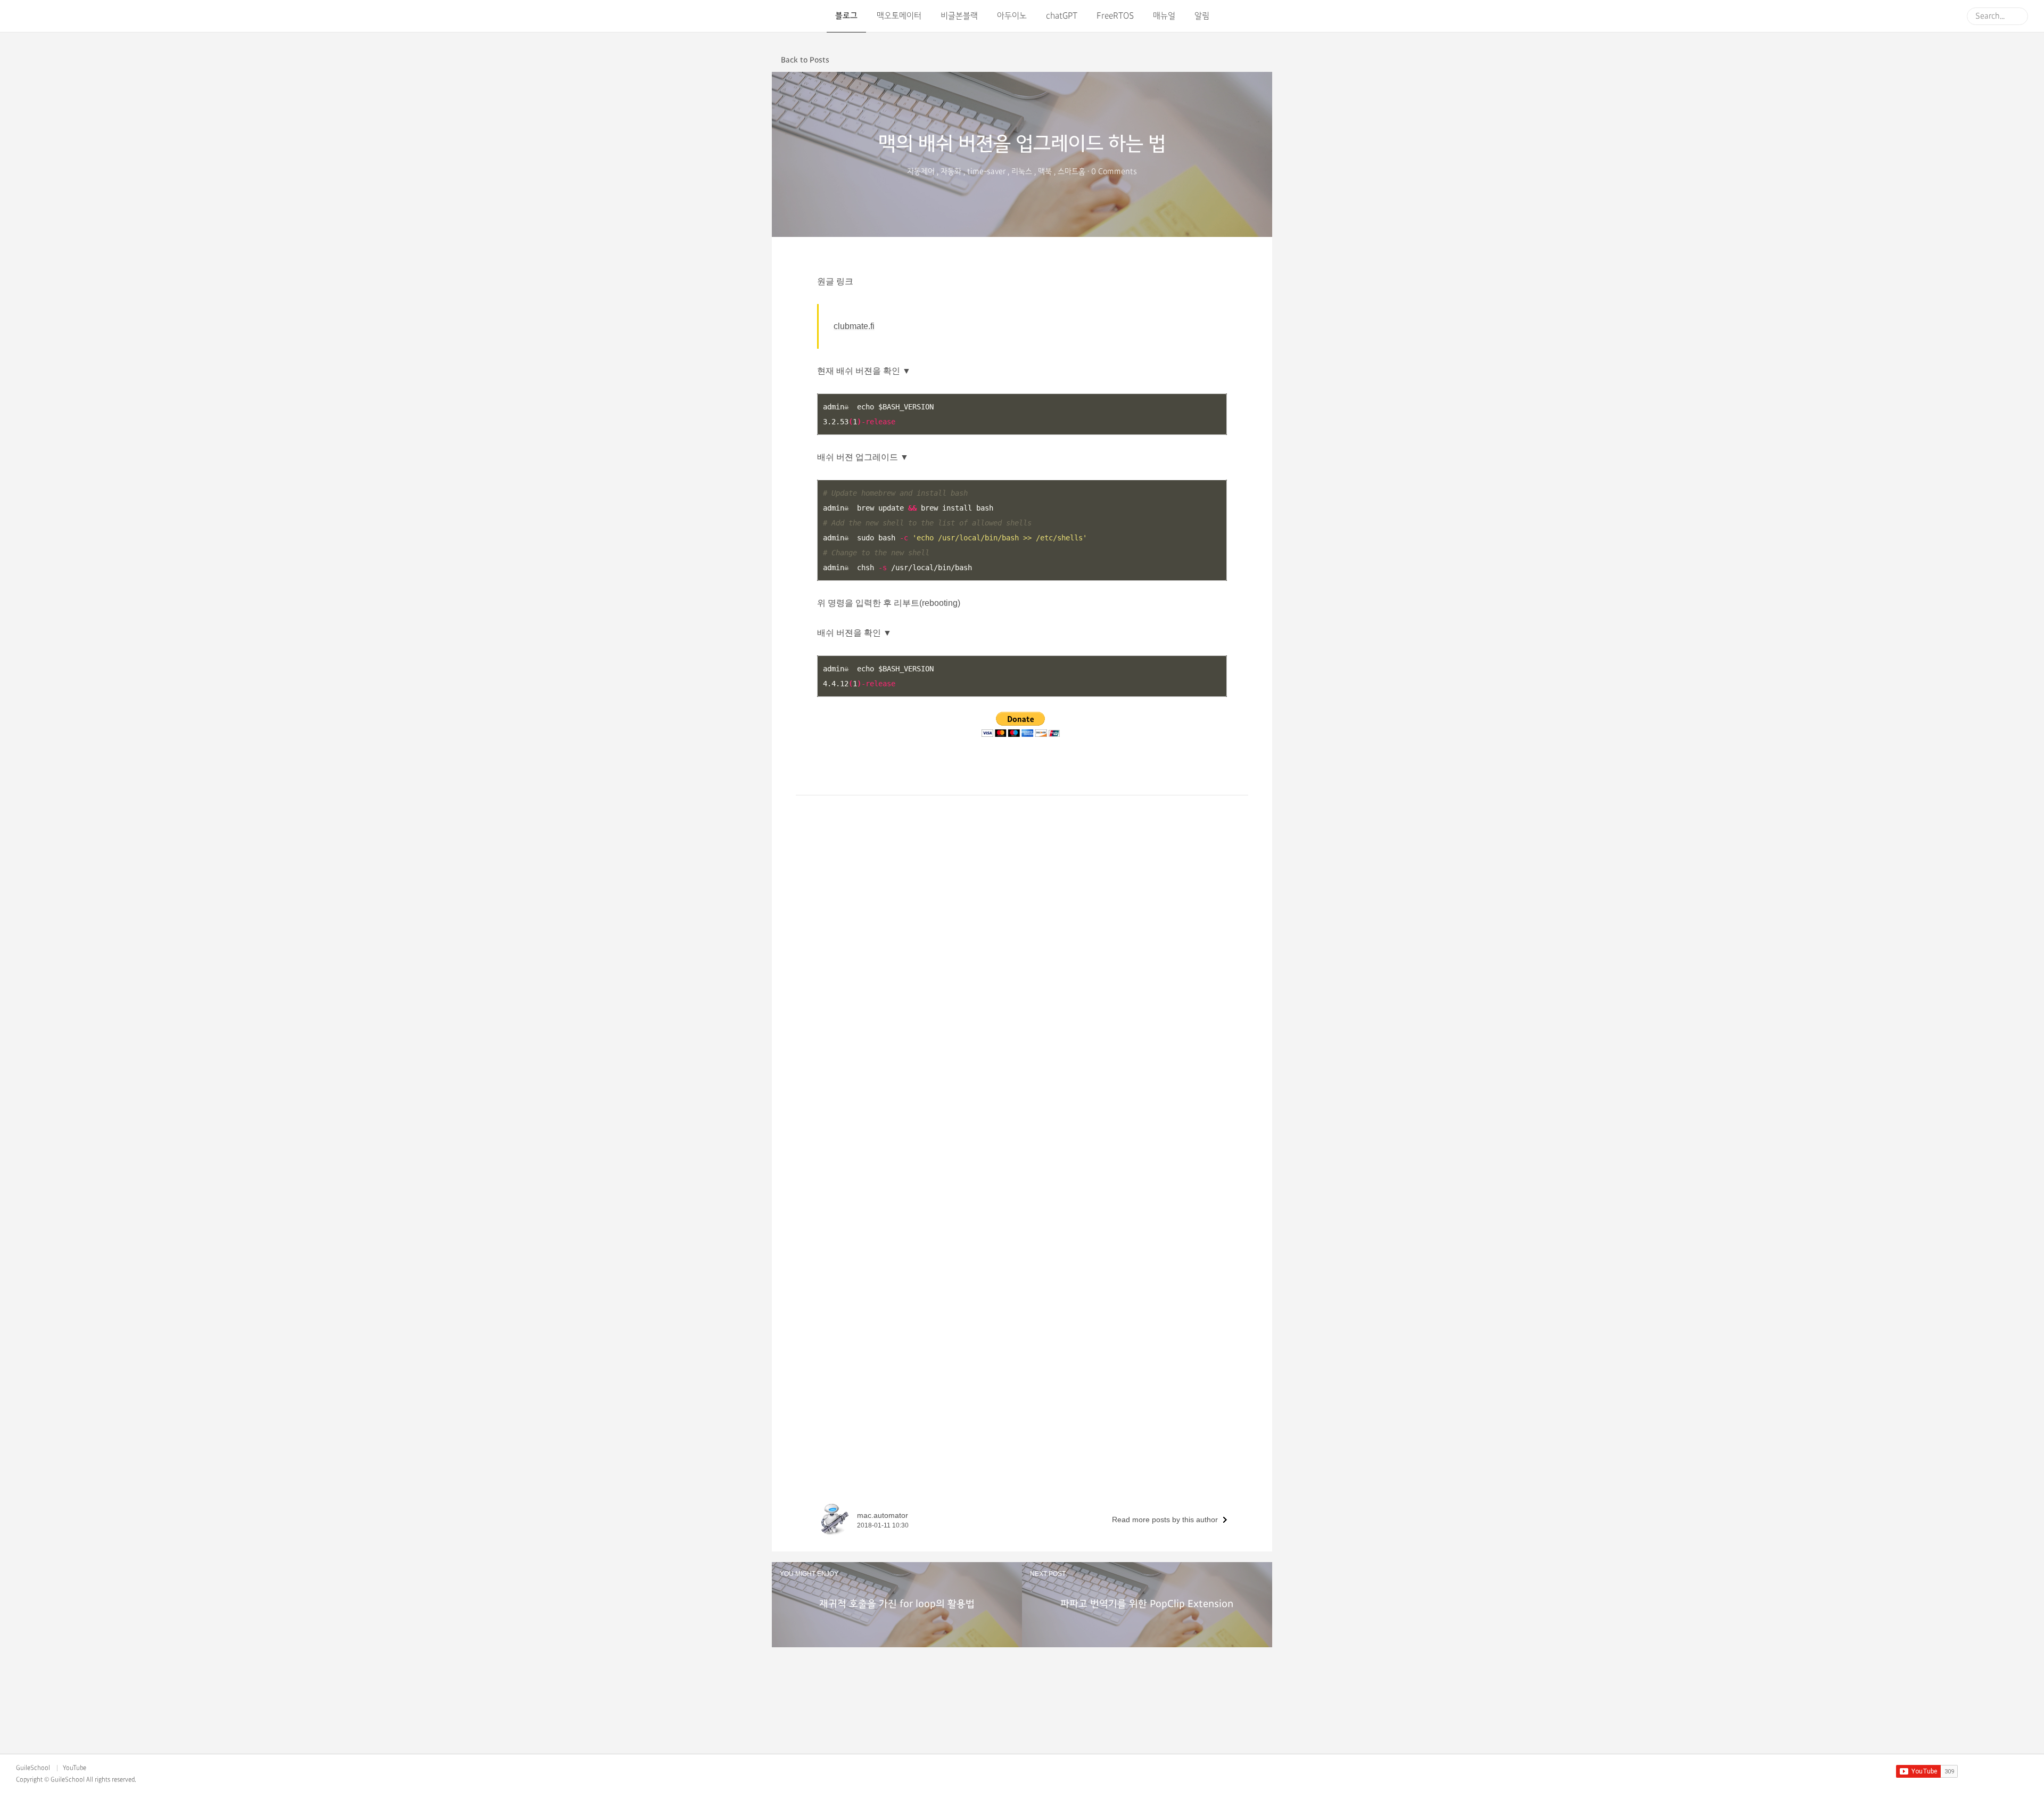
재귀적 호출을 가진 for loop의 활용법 (897, 1604)
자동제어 (921, 172)
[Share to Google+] (1267, 59)
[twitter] (2005, 1772)
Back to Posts (805, 60)
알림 (1202, 16)
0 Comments (1114, 172)
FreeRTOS (1115, 16)
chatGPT (1062, 16)
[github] (1970, 1772)
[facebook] (1988, 1772)
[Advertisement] (1022, 870)
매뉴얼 (1164, 16)
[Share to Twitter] (1251, 59)
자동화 (951, 172)
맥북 (1045, 172)
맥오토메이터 (899, 16)
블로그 (846, 16)
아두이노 (1012, 16)
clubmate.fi (854, 326)
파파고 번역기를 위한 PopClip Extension (1147, 1604)
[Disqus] (1022, 1078)
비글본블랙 (959, 16)
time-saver (986, 172)
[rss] (2023, 1772)
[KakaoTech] (49, 16)
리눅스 (1022, 172)
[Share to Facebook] (1236, 59)
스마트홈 (1072, 172)
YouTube (75, 1768)
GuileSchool (33, 1768)
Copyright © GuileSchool (50, 1780)
